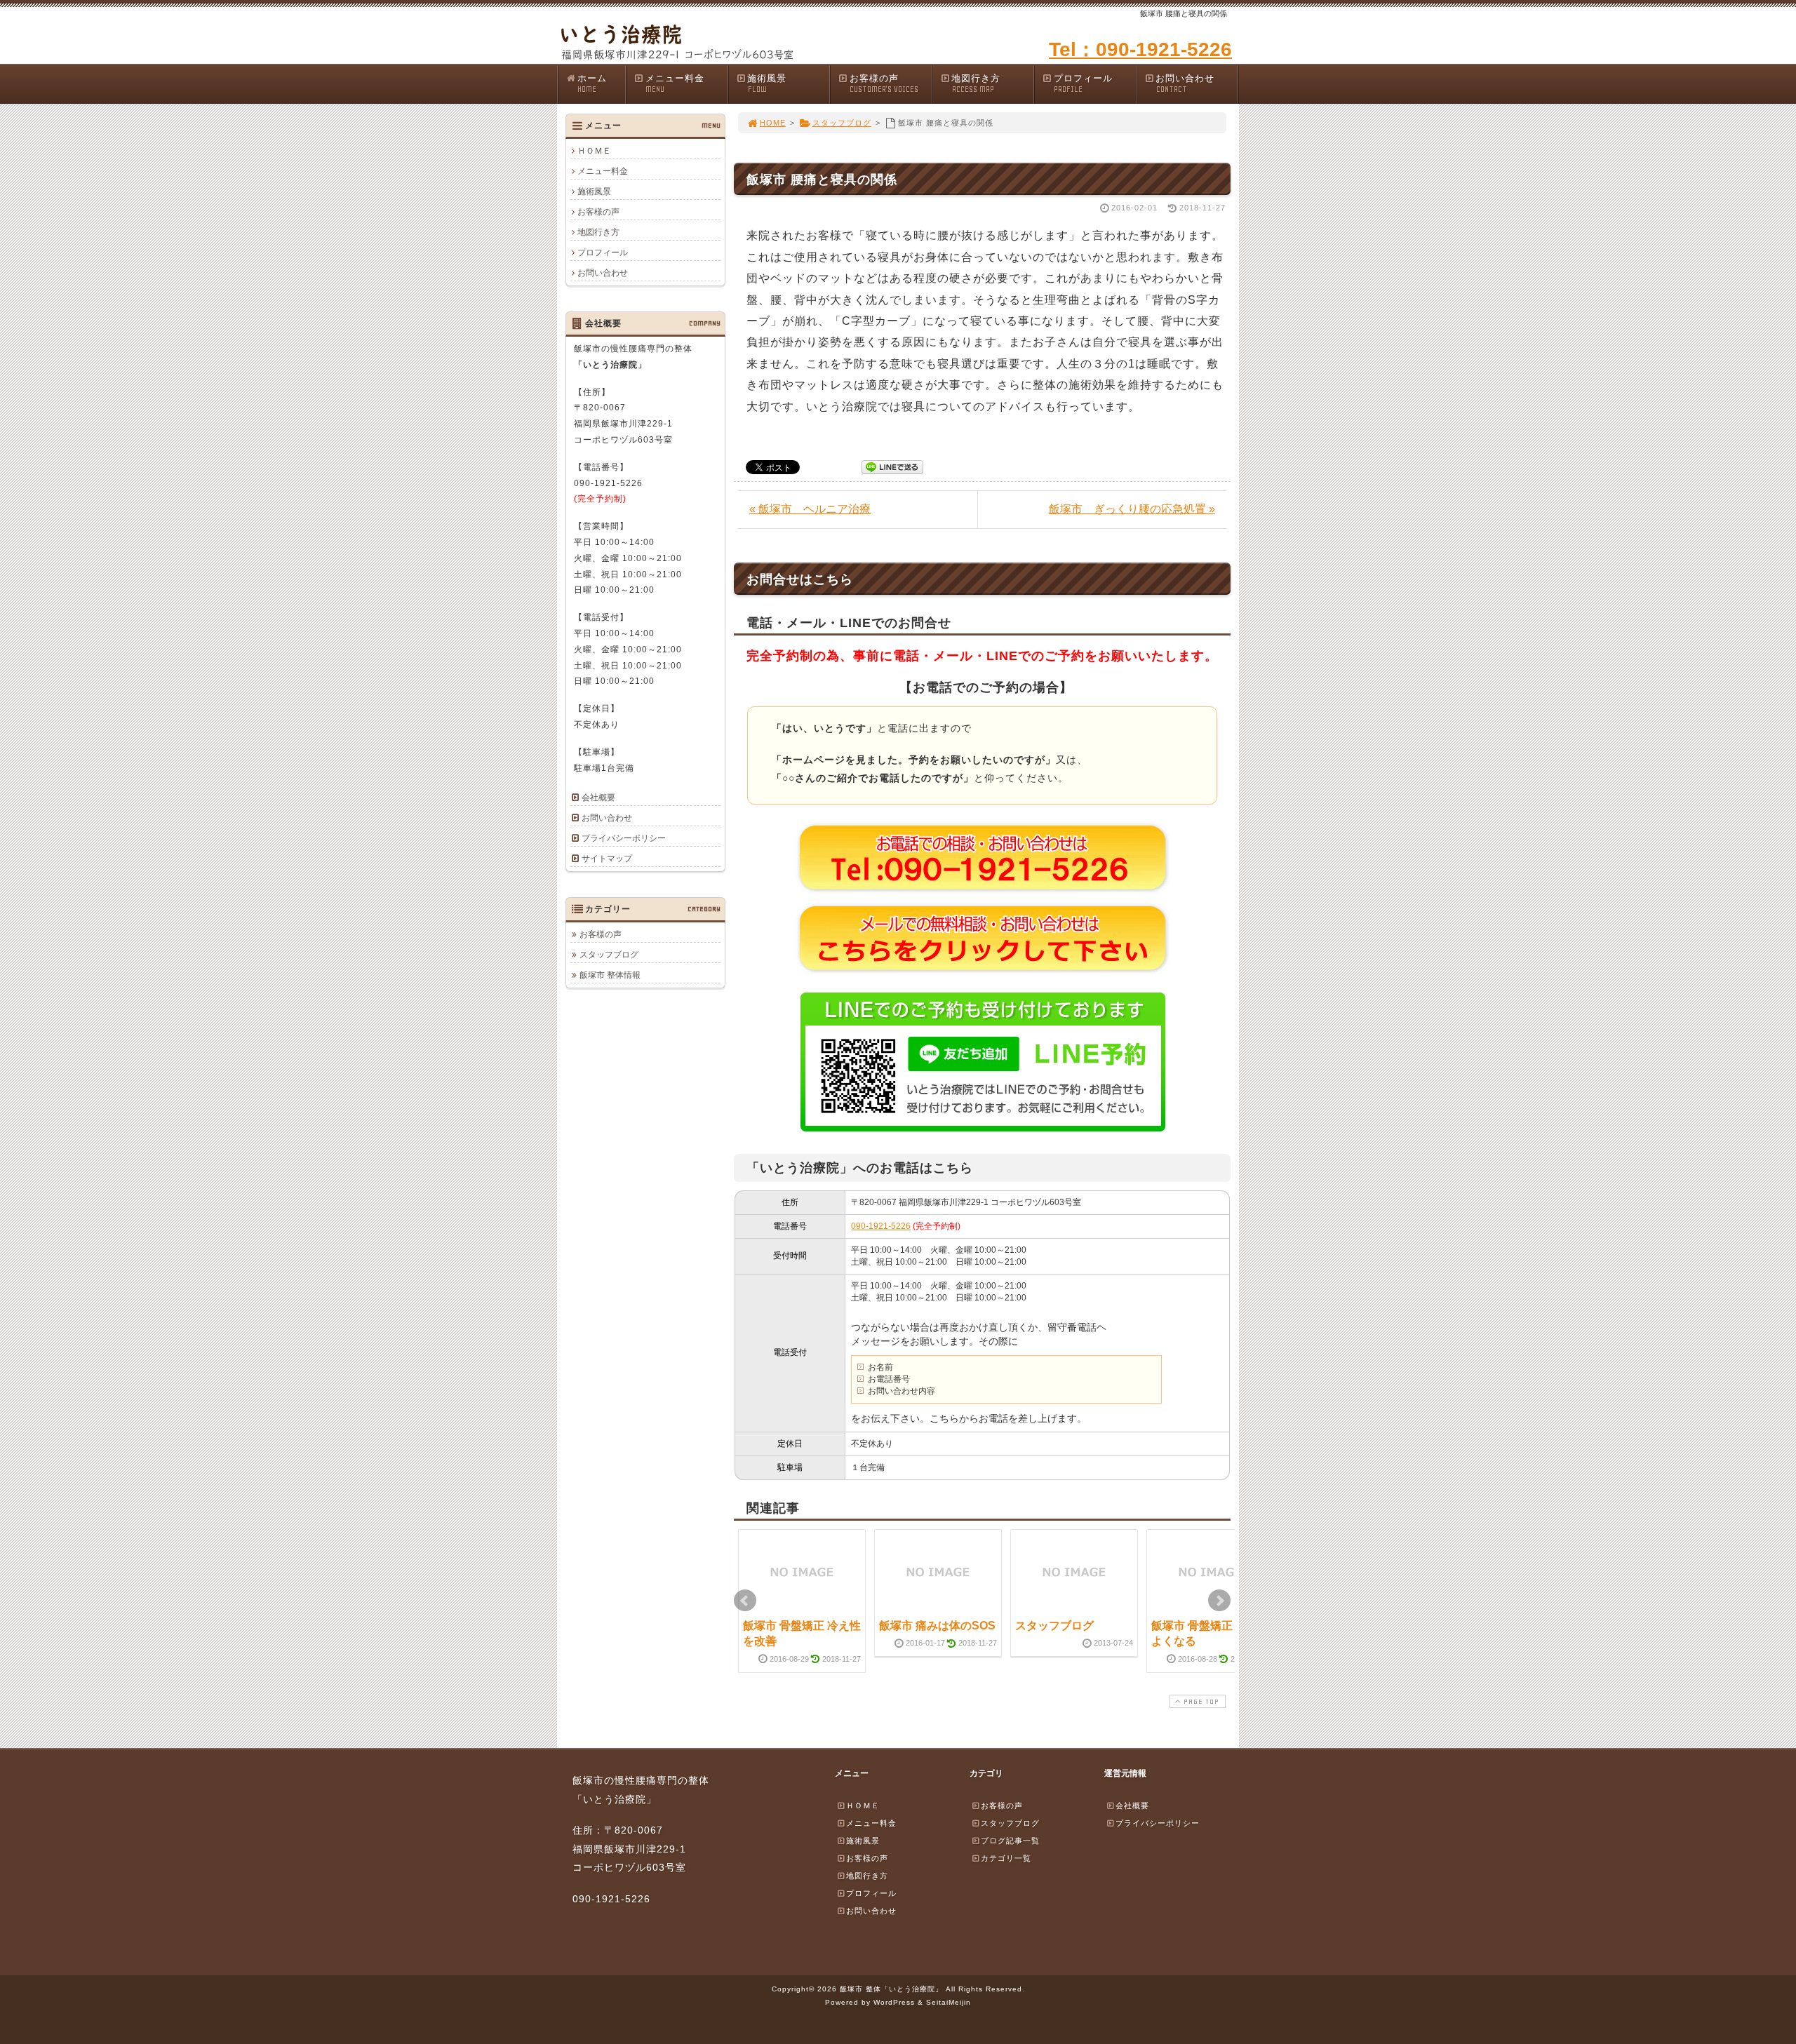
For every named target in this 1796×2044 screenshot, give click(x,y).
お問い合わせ (1185, 83)
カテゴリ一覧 (1006, 1858)
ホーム (592, 83)
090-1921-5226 (881, 1226)
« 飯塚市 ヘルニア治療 (810, 509)
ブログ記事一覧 (1010, 1841)
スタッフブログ (842, 123)
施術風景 (767, 83)
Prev (745, 1601)
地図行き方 (976, 83)
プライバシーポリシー (624, 838)
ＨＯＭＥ (594, 151)
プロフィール (1083, 83)
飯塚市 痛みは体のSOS (937, 1626)
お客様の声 (884, 83)
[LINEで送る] (892, 466)
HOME (773, 123)
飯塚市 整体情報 (610, 975)
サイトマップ (607, 859)
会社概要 (598, 798)
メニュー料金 (675, 83)
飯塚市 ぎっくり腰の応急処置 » (1132, 509)
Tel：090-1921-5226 (1140, 49)
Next (1219, 1601)
